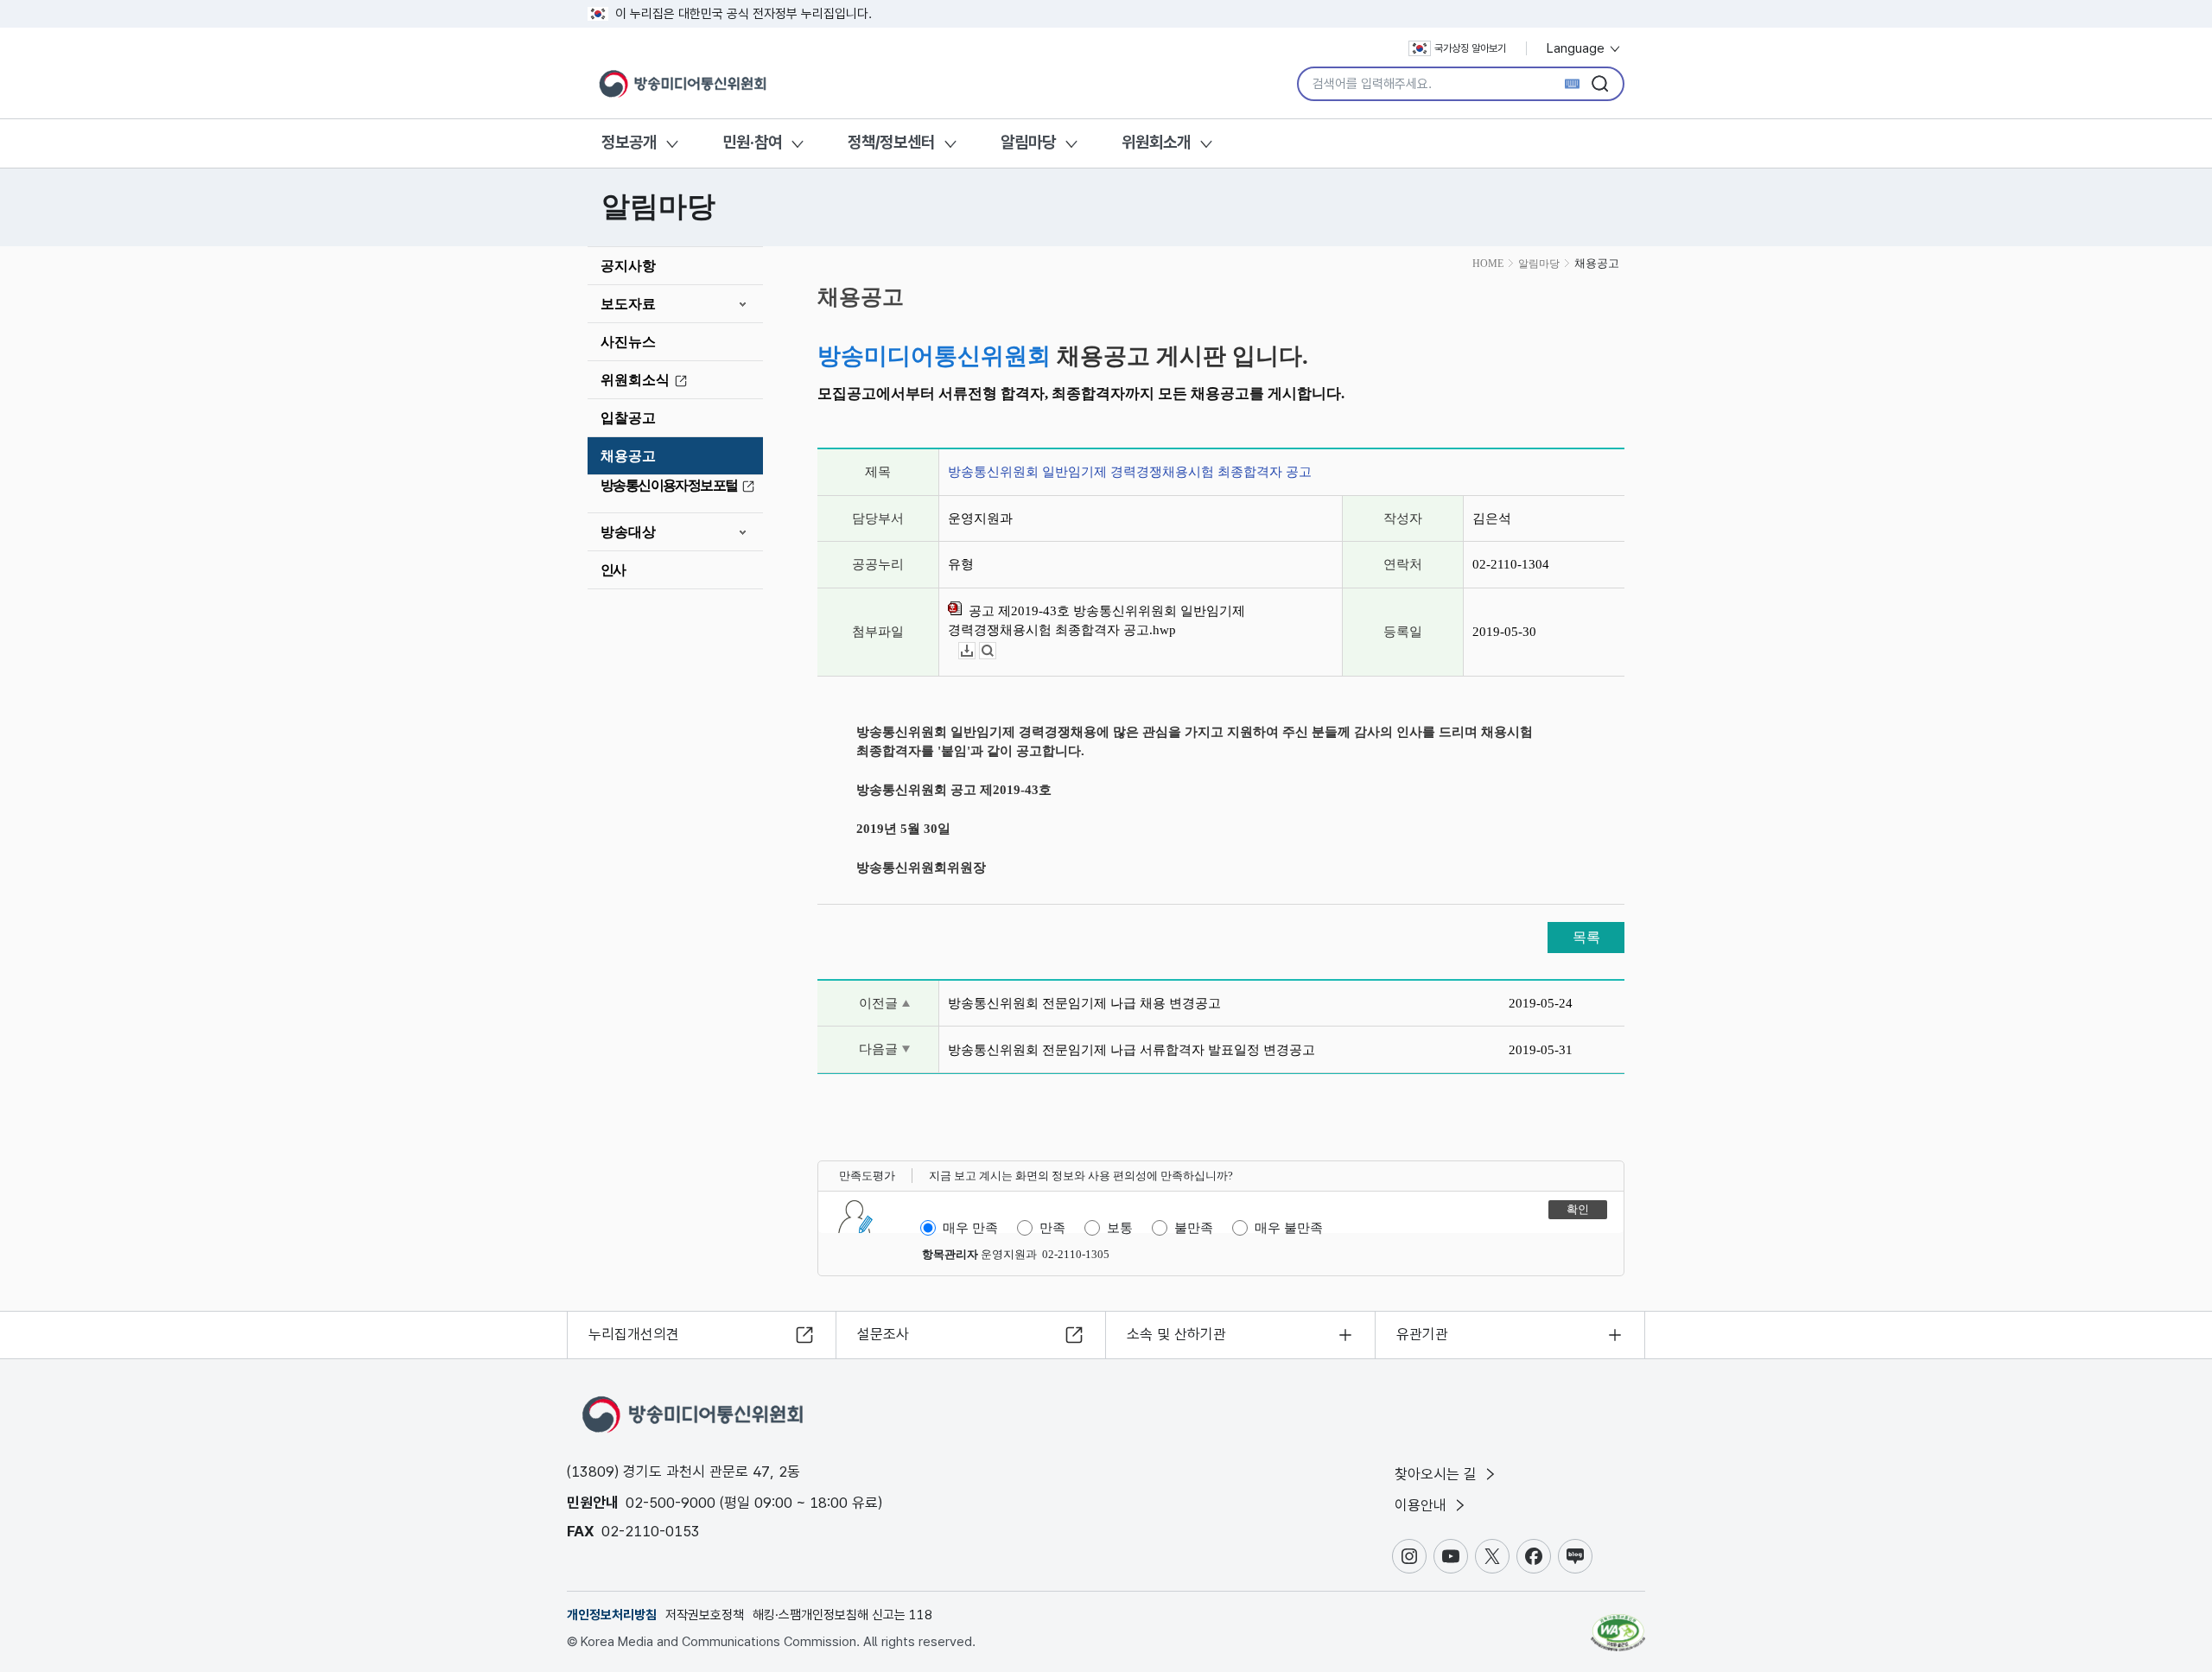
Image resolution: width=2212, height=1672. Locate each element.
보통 (1120, 1228)
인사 (613, 570)
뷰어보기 (996, 651)
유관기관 (1422, 1334)
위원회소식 (635, 380)
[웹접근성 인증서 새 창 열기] (1618, 1624)
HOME (1488, 264)
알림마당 (1028, 142)
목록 (1586, 937)
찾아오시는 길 (1438, 1474)
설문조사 (883, 1334)
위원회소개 (1156, 142)
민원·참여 (752, 142)
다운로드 (975, 651)
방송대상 (628, 532)
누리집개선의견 (634, 1334)
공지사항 (628, 266)
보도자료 (628, 304)
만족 (1052, 1228)
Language (1577, 48)
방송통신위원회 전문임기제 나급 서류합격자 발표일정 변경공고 (1131, 1050)
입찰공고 (628, 418)
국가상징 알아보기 (1470, 48)
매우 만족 (970, 1228)
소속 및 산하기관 (1176, 1334)
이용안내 (1423, 1505)
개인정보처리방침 (612, 1615)
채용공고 (628, 456)
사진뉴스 (628, 342)
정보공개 (629, 142)
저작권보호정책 (705, 1615)
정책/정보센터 (891, 142)
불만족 (1194, 1228)
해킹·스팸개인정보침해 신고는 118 (842, 1615)
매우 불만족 (1289, 1228)
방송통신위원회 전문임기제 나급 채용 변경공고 (1084, 1003)
